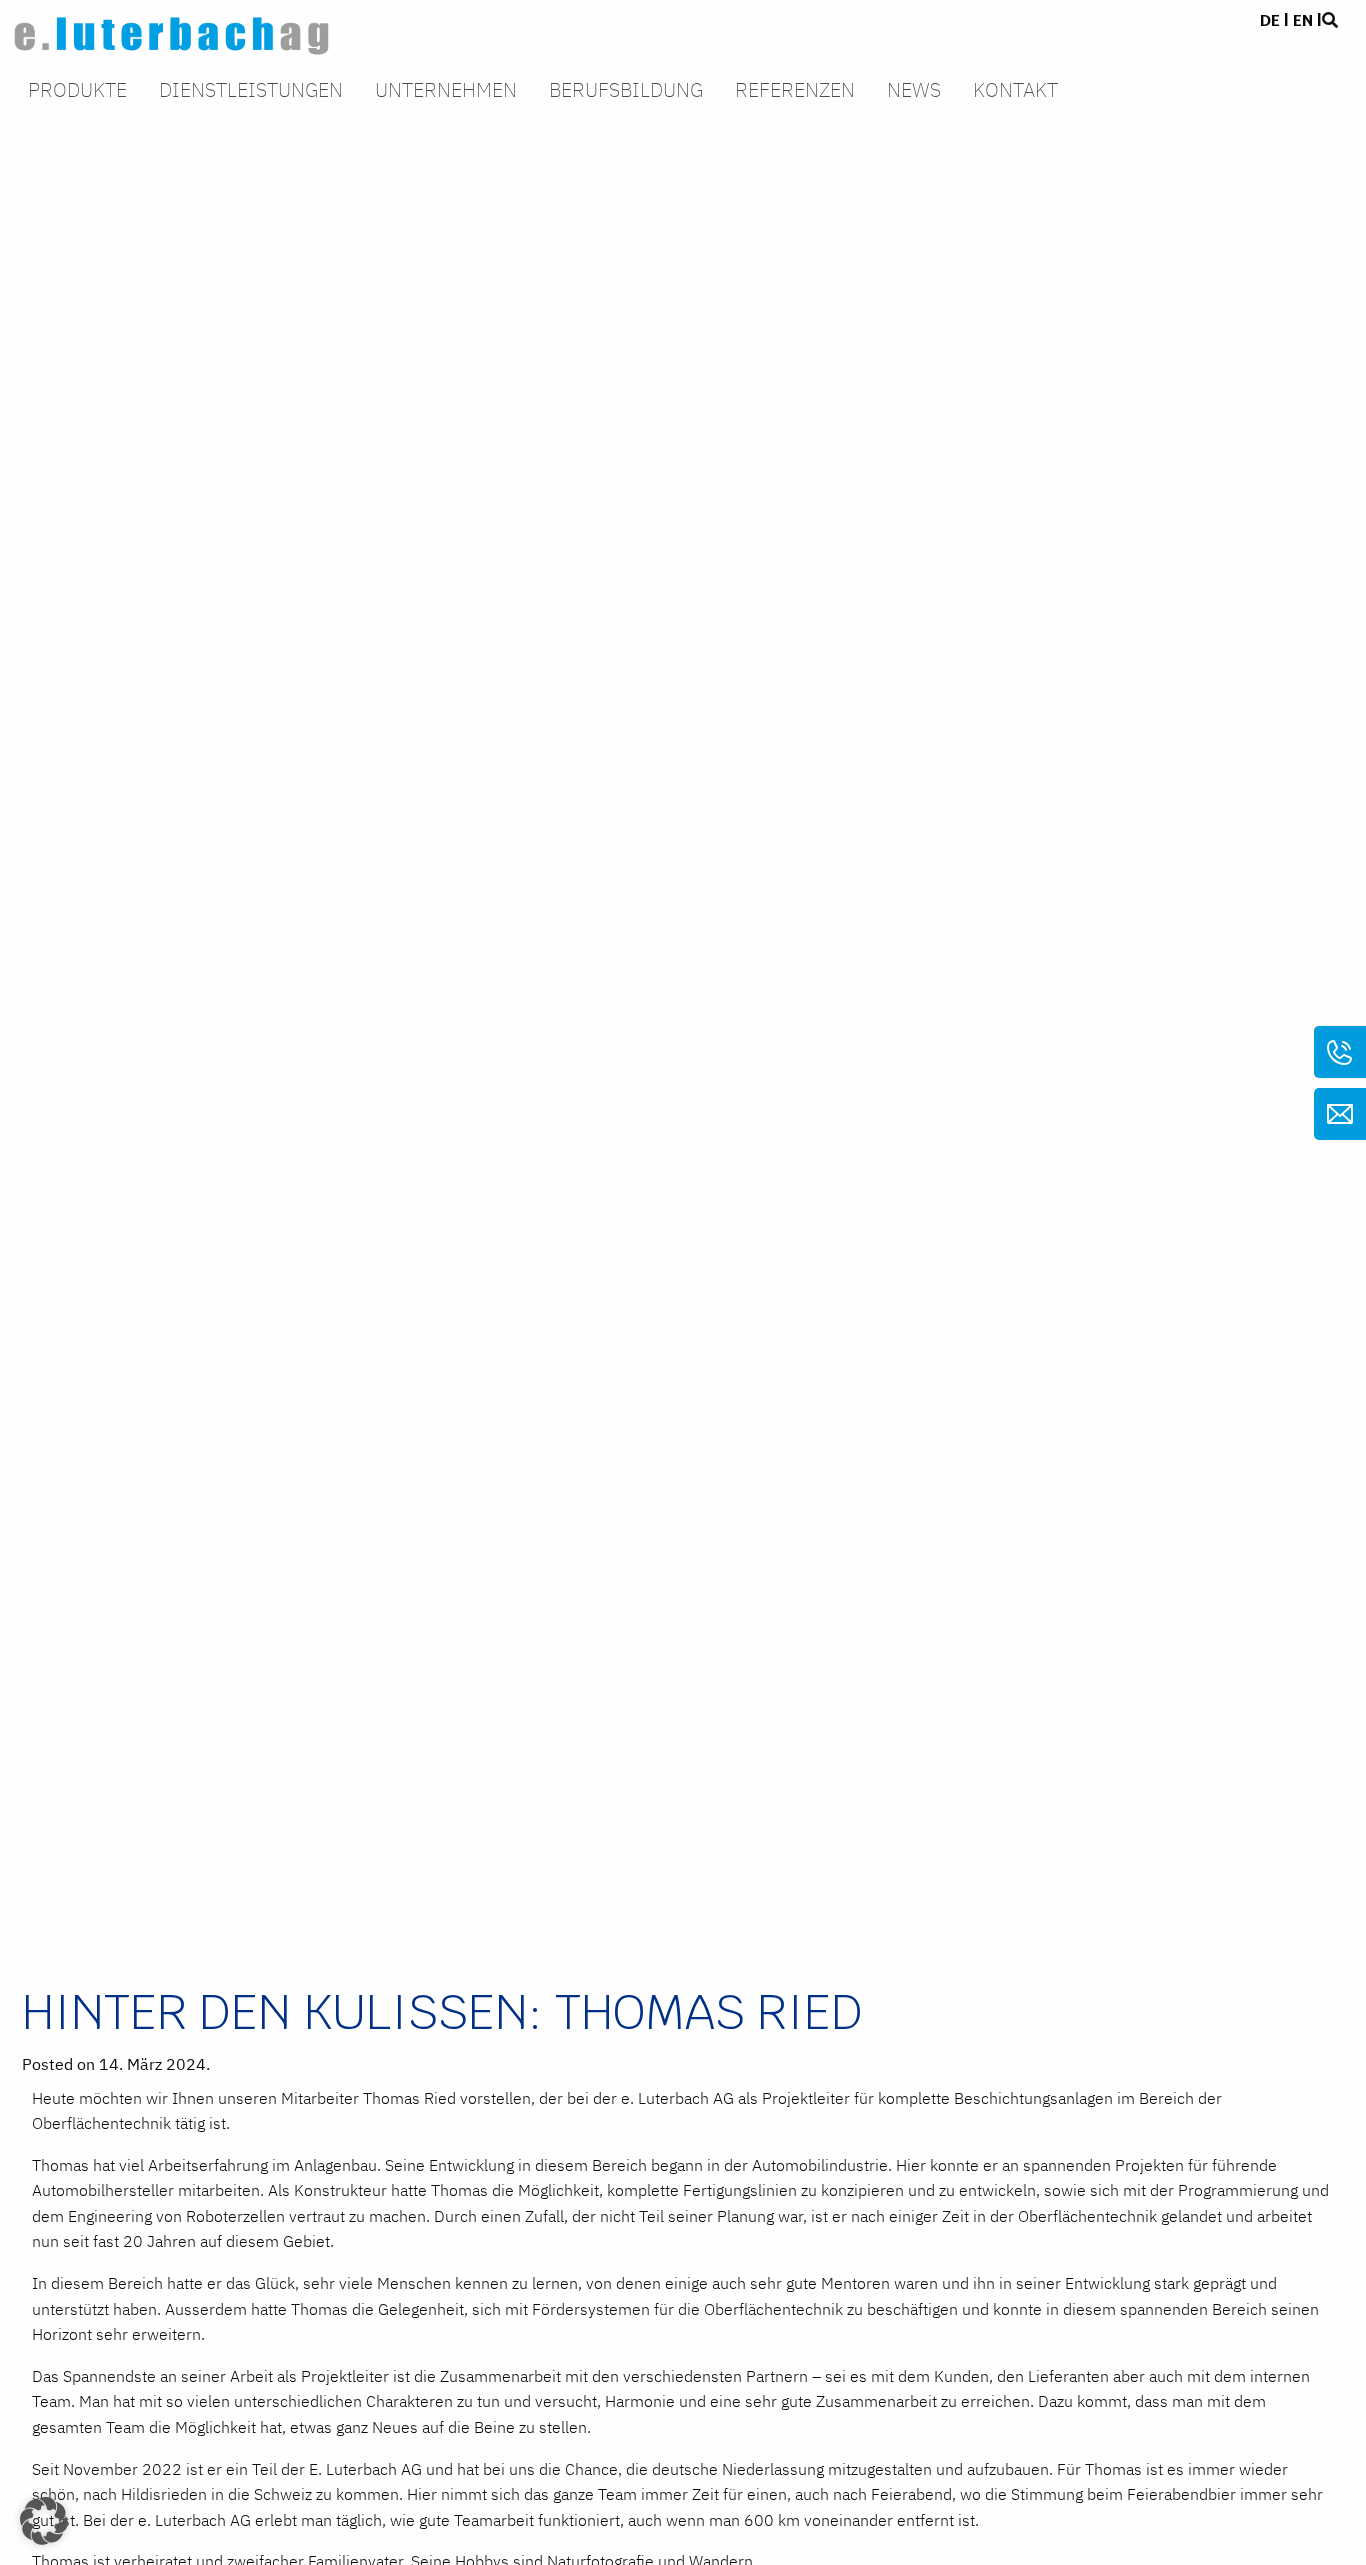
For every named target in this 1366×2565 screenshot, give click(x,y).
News (914, 91)
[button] (44, 2521)
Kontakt (1015, 91)
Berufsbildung (626, 91)
